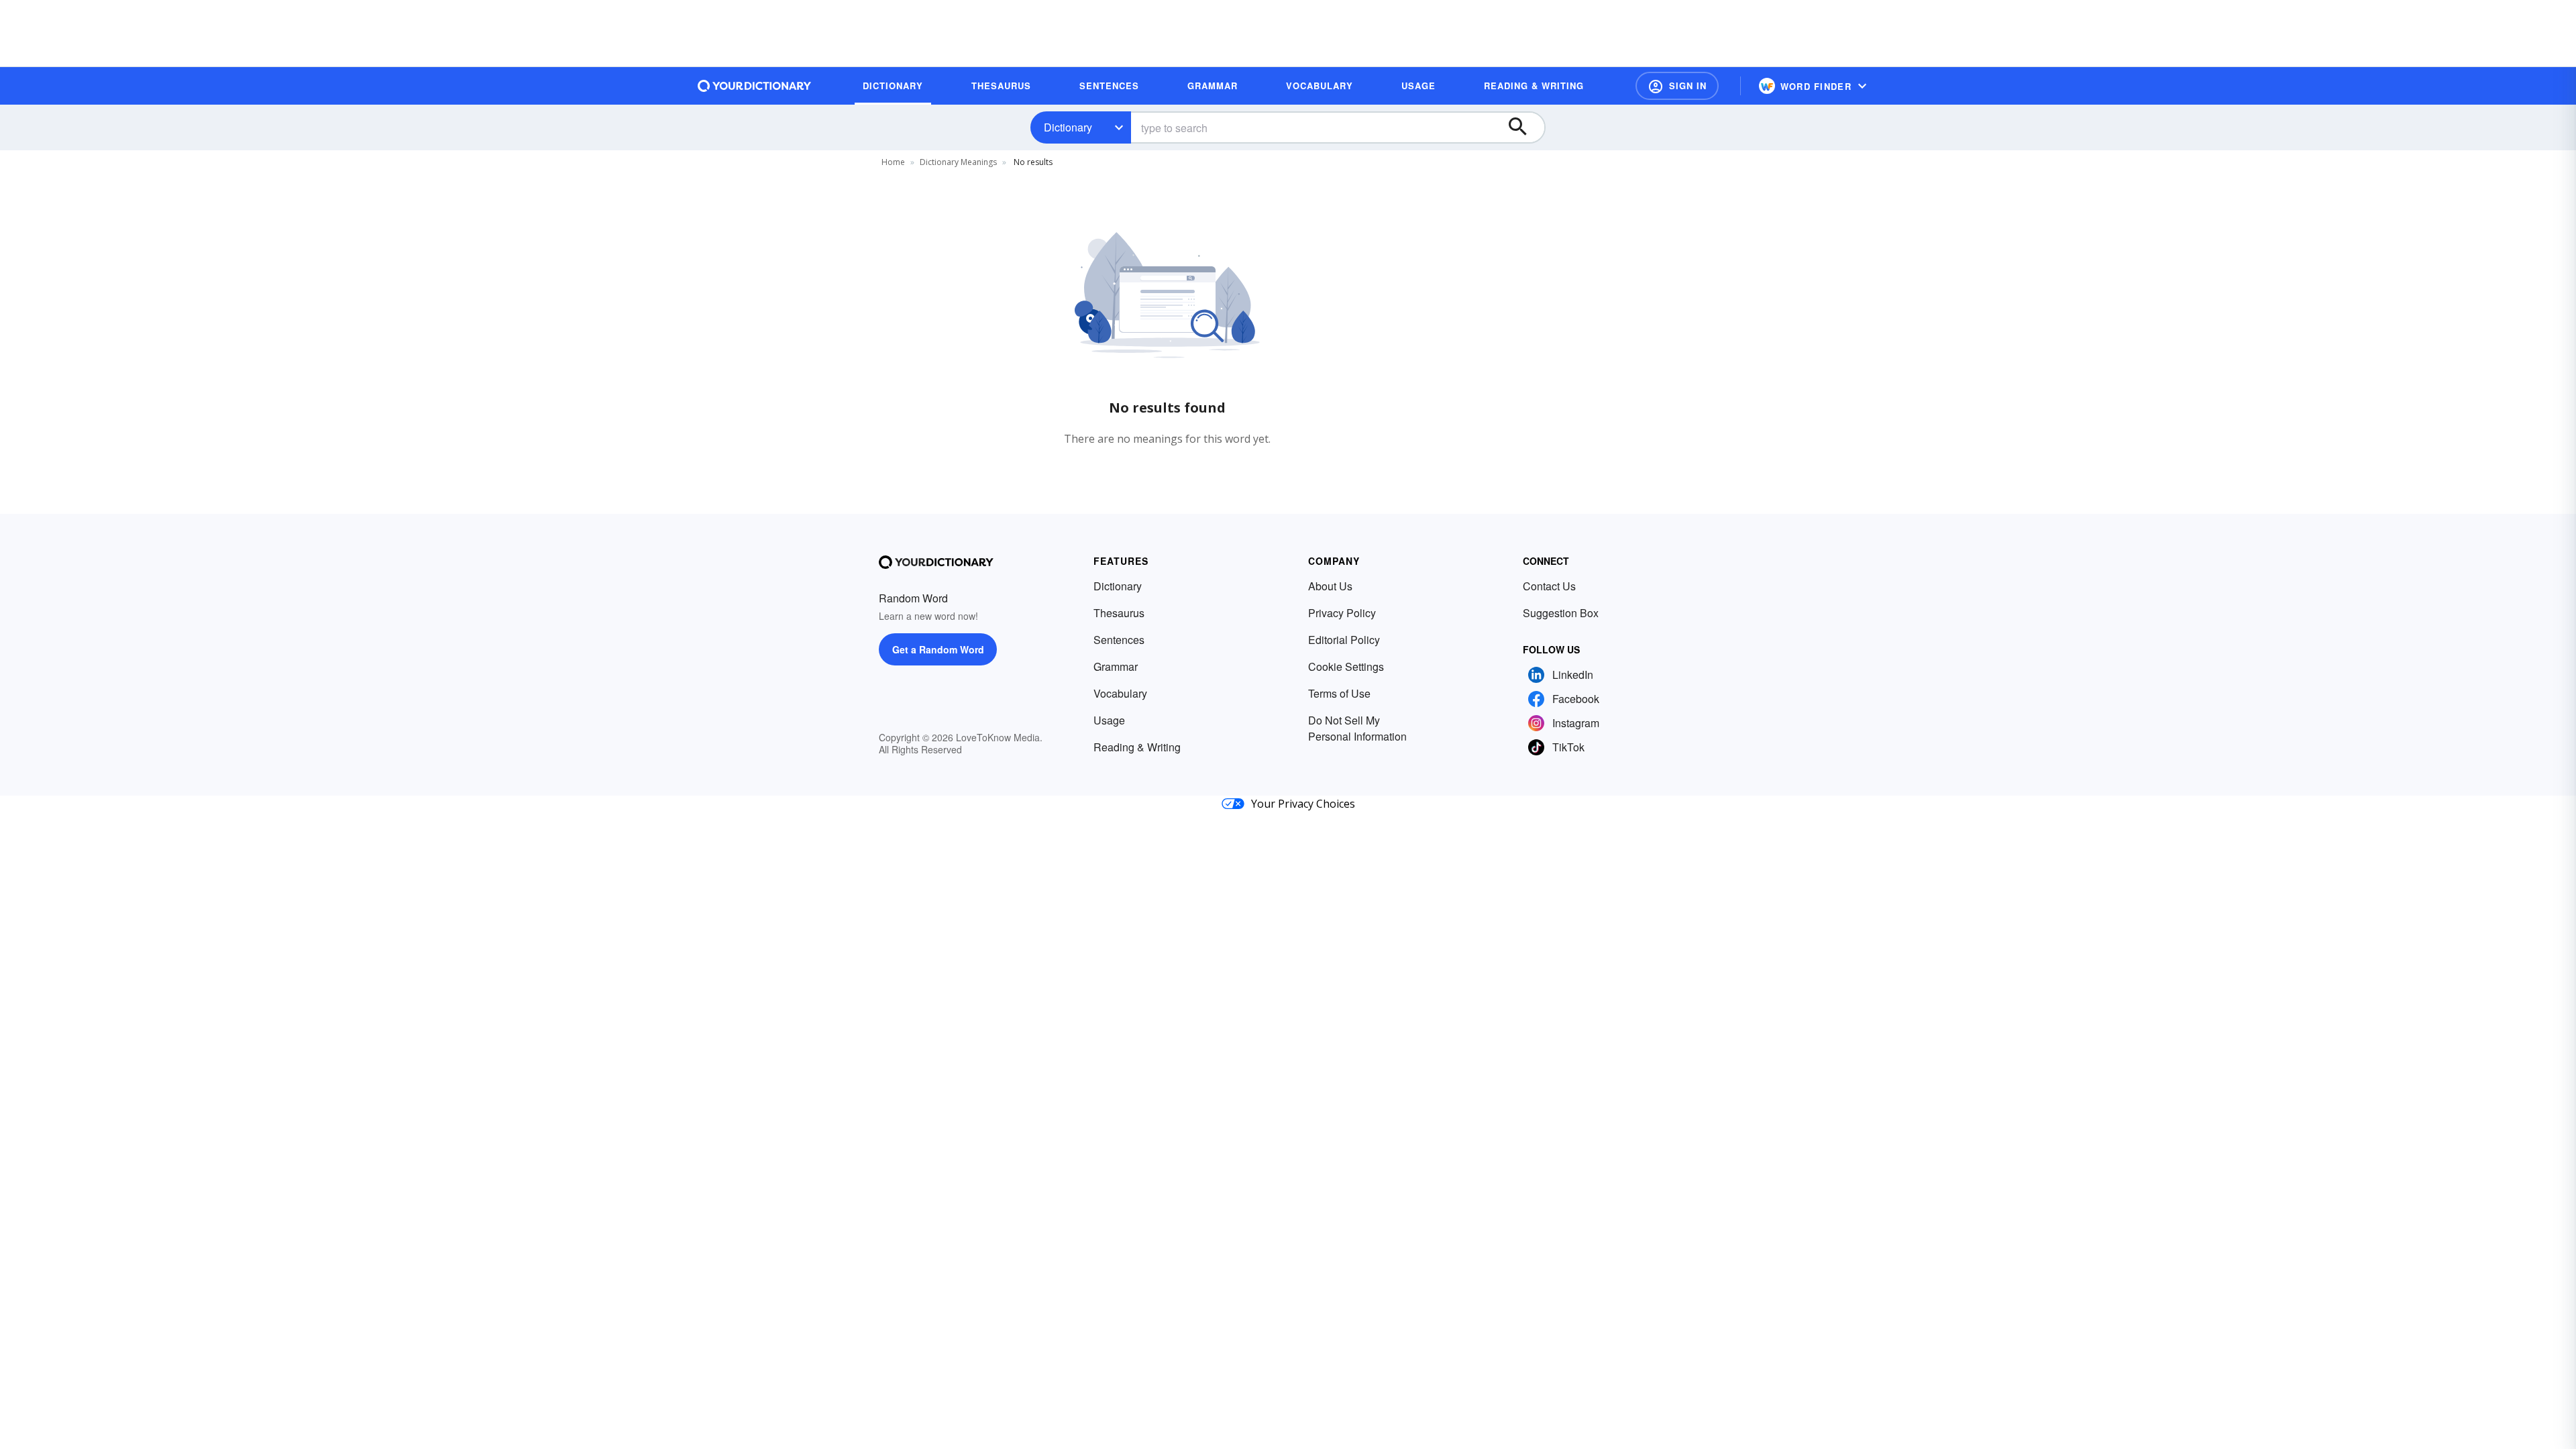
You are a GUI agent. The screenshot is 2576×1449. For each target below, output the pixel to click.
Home (893, 162)
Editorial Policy (1344, 640)
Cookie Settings (1346, 666)
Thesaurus (1119, 613)
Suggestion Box (1561, 613)
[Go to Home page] (755, 86)
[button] (1677, 86)
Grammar (1116, 666)
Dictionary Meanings (958, 162)
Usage (1109, 720)
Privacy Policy (1342, 613)
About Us (1330, 586)
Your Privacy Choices (1303, 804)
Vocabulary (1120, 693)
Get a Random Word (938, 649)
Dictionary (1068, 127)
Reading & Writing (1137, 747)
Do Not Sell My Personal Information (1357, 728)
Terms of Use (1339, 693)
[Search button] (1524, 127)
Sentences (1119, 640)
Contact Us (1549, 586)
